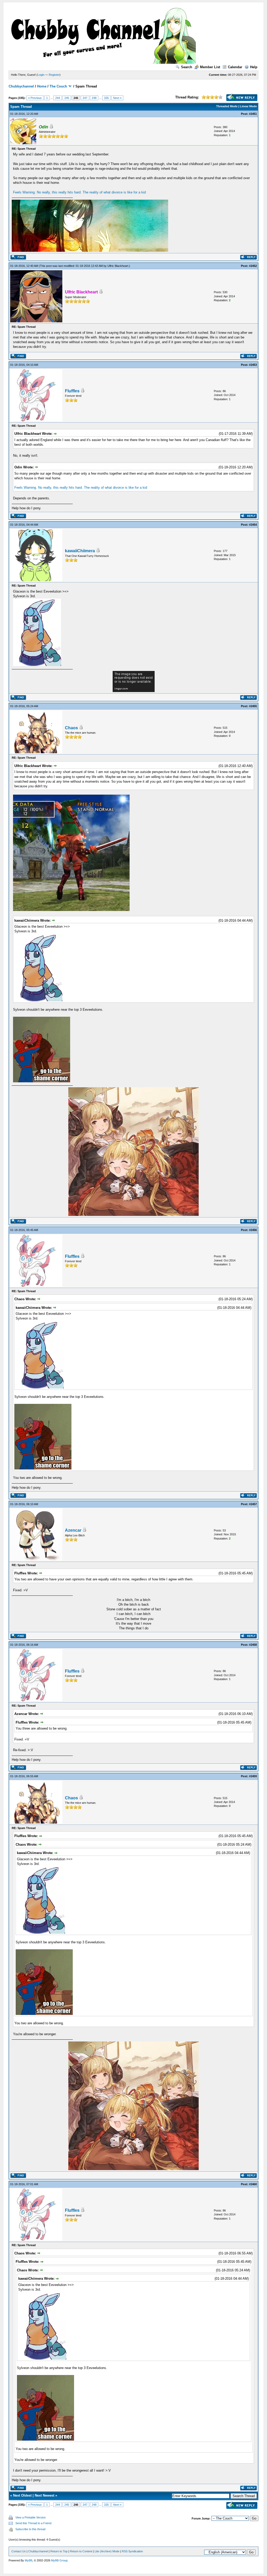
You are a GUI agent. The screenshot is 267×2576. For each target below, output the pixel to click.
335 (106, 98)
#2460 (253, 2184)
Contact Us (19, 2551)
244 (58, 98)
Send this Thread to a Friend (33, 2523)
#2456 (253, 1230)
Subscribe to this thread (30, 2529)
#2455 (253, 706)
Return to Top (59, 2551)
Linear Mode (248, 106)
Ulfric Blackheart (118, 266)
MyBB (29, 2560)
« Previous (35, 98)
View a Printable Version (31, 2517)
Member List (210, 67)
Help (254, 67)
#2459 (253, 1776)
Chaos (71, 728)
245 (67, 98)
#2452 (253, 266)
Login (41, 75)
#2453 (253, 365)
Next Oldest (22, 2495)
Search (187, 67)
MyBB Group (59, 2560)
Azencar (73, 1530)
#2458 (253, 1645)
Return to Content (81, 2551)
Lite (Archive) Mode (107, 2551)
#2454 (253, 525)
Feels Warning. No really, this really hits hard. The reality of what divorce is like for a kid (79, 192)
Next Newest (44, 2495)
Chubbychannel (21, 86)
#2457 (253, 1504)
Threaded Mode (227, 106)
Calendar (235, 67)
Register (54, 75)
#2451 (253, 114)
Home (42, 86)
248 (94, 98)
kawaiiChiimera (80, 551)
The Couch (58, 86)
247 (85, 98)
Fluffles (72, 391)
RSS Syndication (132, 2551)
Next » (117, 98)
